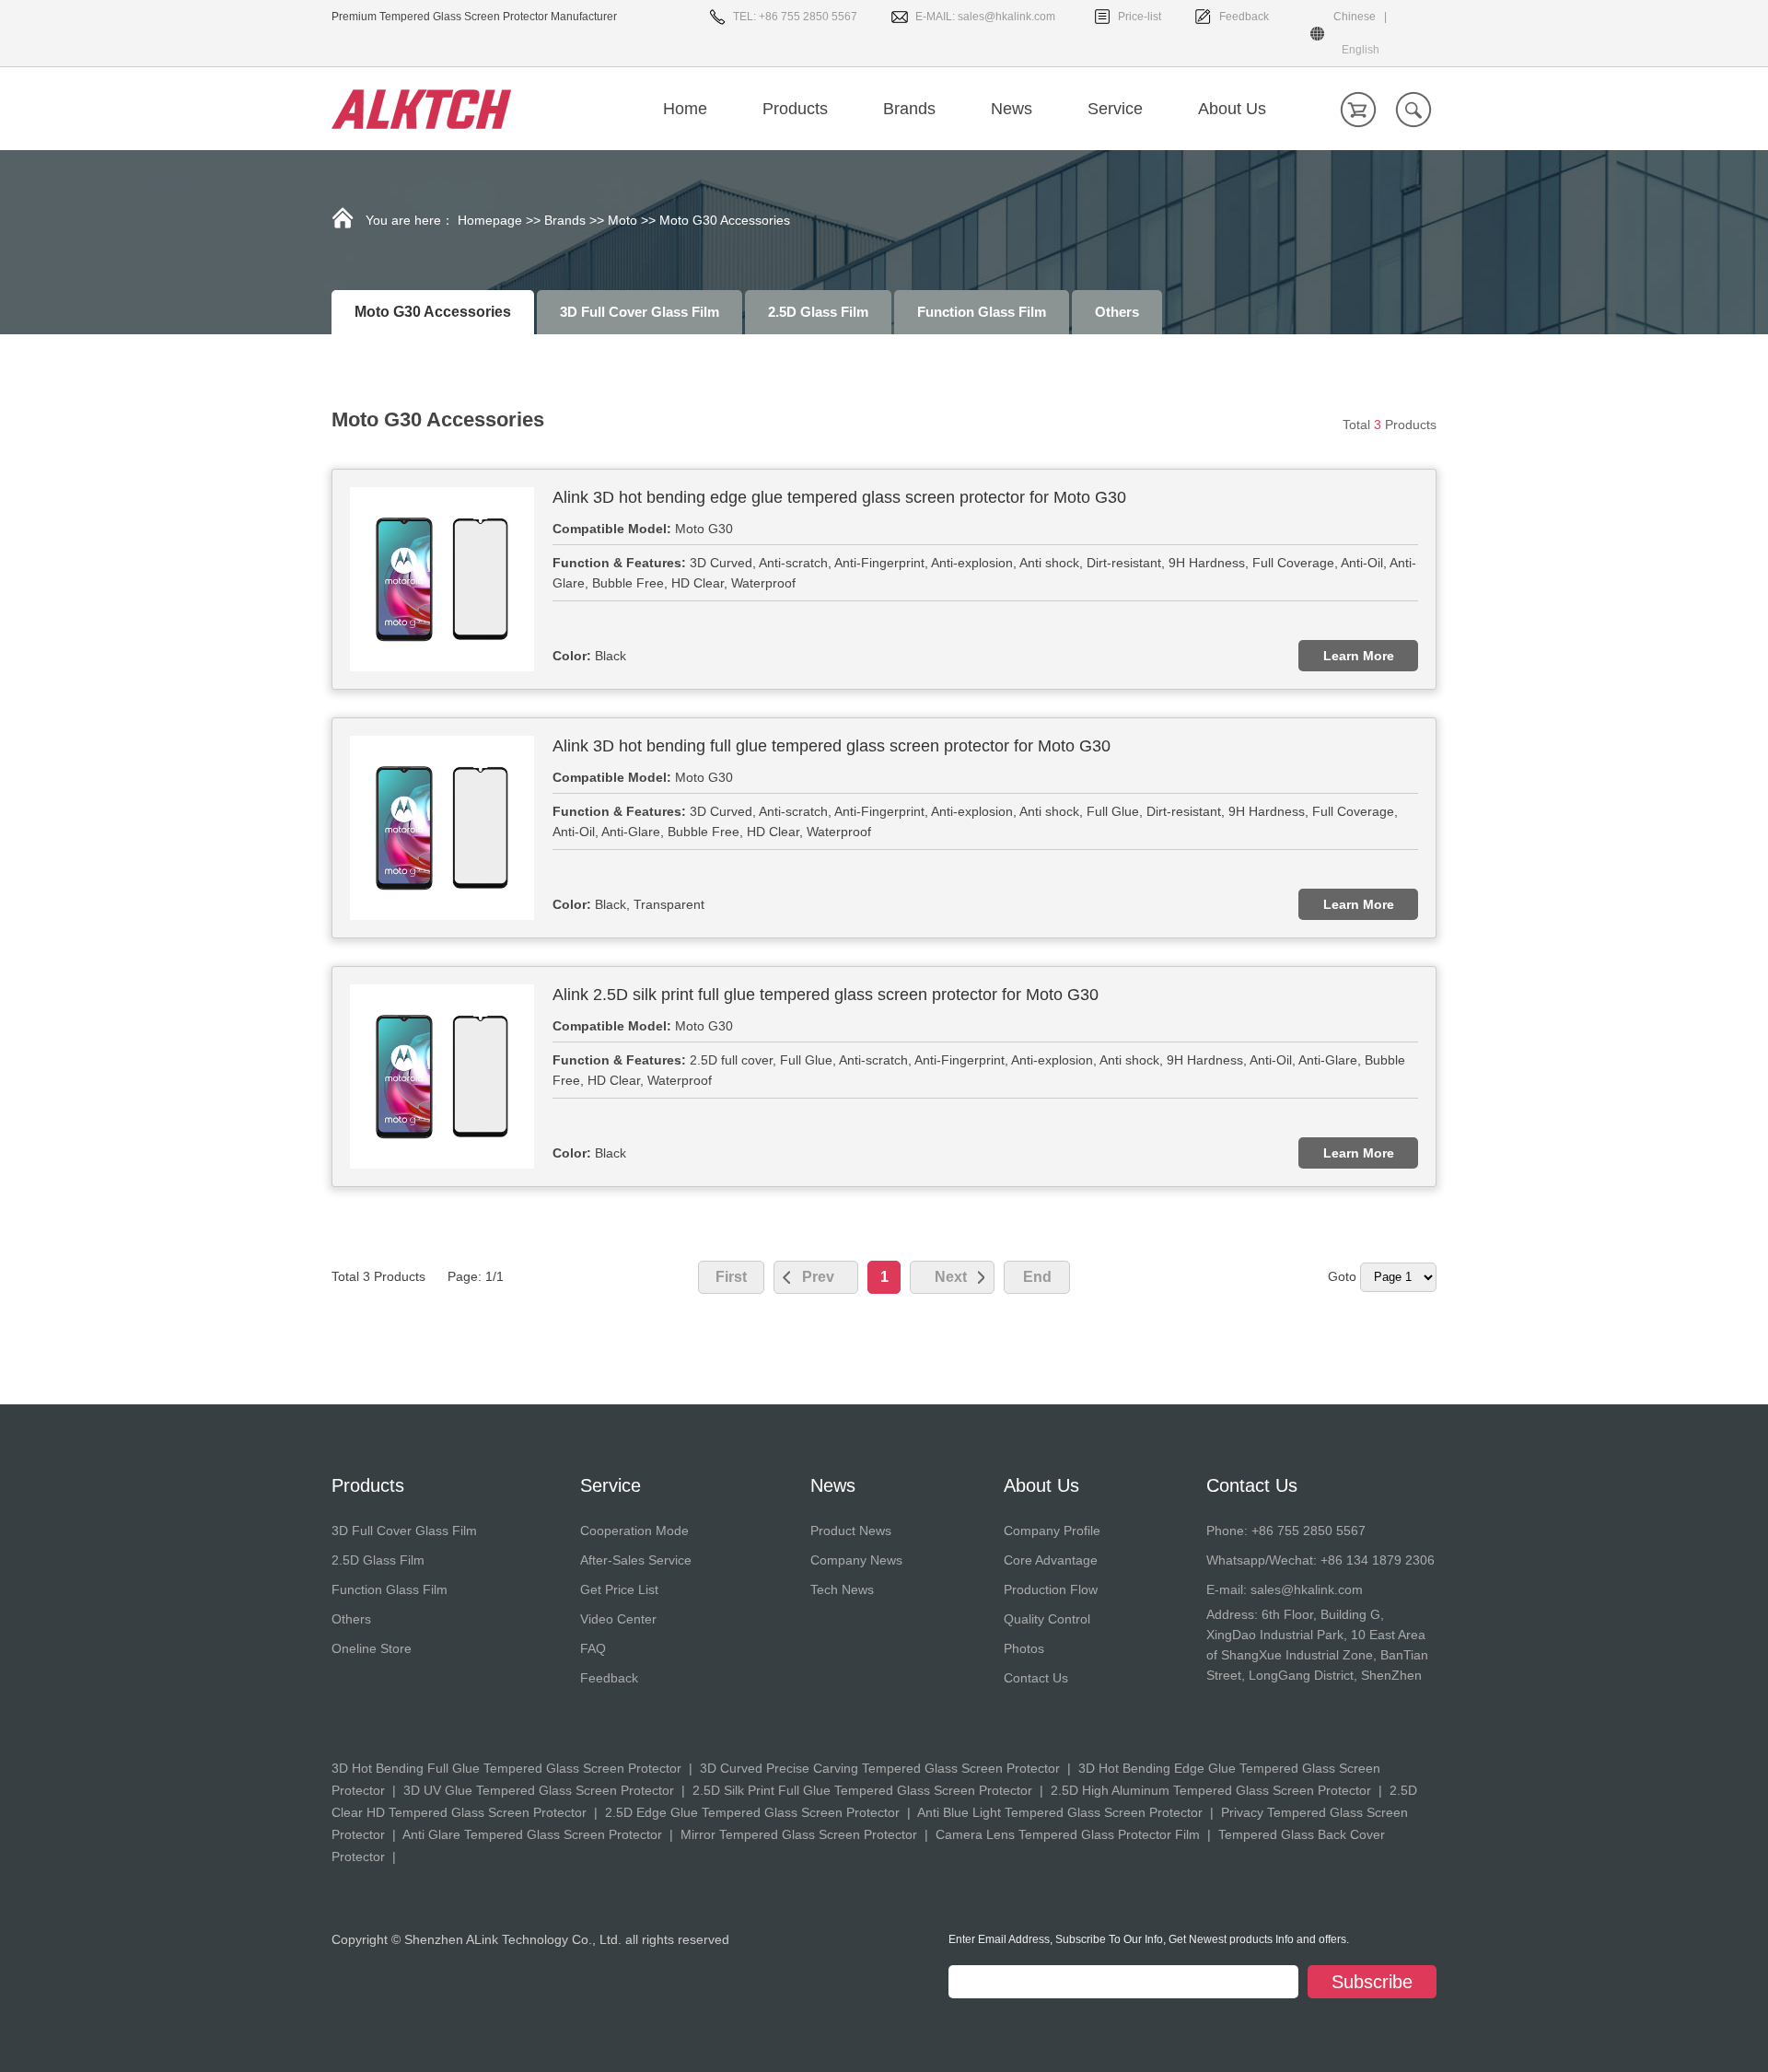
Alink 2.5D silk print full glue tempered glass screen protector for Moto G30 (826, 995)
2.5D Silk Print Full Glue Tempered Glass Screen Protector (862, 1790)
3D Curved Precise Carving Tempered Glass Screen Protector (880, 1768)
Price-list (1140, 17)
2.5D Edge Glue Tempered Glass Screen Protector (752, 1812)
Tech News (842, 1589)
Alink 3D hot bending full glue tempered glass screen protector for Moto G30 (832, 746)
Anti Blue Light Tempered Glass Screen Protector (1060, 1812)
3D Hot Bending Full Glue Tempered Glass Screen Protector (506, 1768)
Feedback (1244, 17)
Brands (565, 220)
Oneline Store (372, 1648)
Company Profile (1052, 1531)
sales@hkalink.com (1006, 17)
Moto (622, 220)
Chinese (1355, 17)
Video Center (618, 1619)
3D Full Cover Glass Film (640, 312)
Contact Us (1036, 1678)
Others (1117, 312)
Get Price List (619, 1589)
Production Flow (1051, 1589)
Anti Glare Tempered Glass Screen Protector (532, 1834)
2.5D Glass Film (818, 312)
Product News (851, 1531)
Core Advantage (1051, 1560)
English (1361, 50)
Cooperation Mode (634, 1531)
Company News (856, 1560)
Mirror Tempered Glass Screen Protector (799, 1834)
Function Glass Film (982, 312)
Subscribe (1372, 1982)
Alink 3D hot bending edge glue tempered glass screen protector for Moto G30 (839, 497)
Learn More (1359, 656)
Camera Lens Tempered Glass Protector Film (1068, 1834)
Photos (1024, 1648)
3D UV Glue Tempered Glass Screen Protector (539, 1790)
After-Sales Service (636, 1560)
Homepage (490, 220)
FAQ (593, 1648)
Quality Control (1047, 1619)
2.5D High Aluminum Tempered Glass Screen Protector (1211, 1790)
